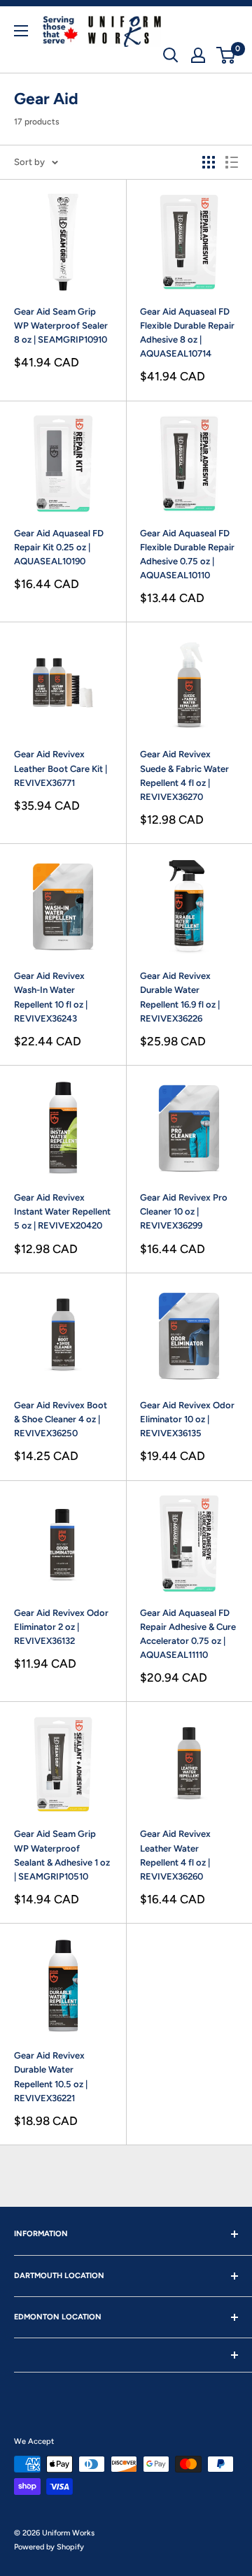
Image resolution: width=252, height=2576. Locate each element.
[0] (226, 55)
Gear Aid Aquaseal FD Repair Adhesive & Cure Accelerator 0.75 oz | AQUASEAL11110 (188, 1634)
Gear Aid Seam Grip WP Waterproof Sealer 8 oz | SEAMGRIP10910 (61, 325)
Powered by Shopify (49, 2547)
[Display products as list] (232, 162)
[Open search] (171, 55)
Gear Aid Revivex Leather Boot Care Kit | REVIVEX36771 (61, 768)
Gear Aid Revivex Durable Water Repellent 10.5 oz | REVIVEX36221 (51, 2076)
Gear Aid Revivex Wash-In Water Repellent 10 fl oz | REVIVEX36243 (51, 997)
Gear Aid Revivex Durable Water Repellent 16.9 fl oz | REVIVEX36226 (180, 997)
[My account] (198, 55)
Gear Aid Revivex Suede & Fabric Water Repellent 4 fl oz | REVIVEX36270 (184, 775)
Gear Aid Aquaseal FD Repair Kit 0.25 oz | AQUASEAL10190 (59, 547)
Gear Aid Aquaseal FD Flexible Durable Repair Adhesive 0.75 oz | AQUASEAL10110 (187, 554)
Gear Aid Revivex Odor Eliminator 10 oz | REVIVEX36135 (187, 1419)
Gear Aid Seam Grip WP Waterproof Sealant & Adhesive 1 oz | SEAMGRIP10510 (62, 1855)
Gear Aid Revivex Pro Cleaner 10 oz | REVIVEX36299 (184, 1211)
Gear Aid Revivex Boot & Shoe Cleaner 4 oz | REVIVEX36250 (61, 1419)
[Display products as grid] (209, 162)
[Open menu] (21, 31)
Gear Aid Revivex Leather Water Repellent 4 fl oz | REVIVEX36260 (175, 1855)
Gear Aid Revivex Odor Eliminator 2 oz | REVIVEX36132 (61, 1627)
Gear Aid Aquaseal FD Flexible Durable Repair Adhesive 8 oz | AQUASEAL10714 (187, 332)
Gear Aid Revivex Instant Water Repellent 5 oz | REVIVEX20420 (62, 1211)
